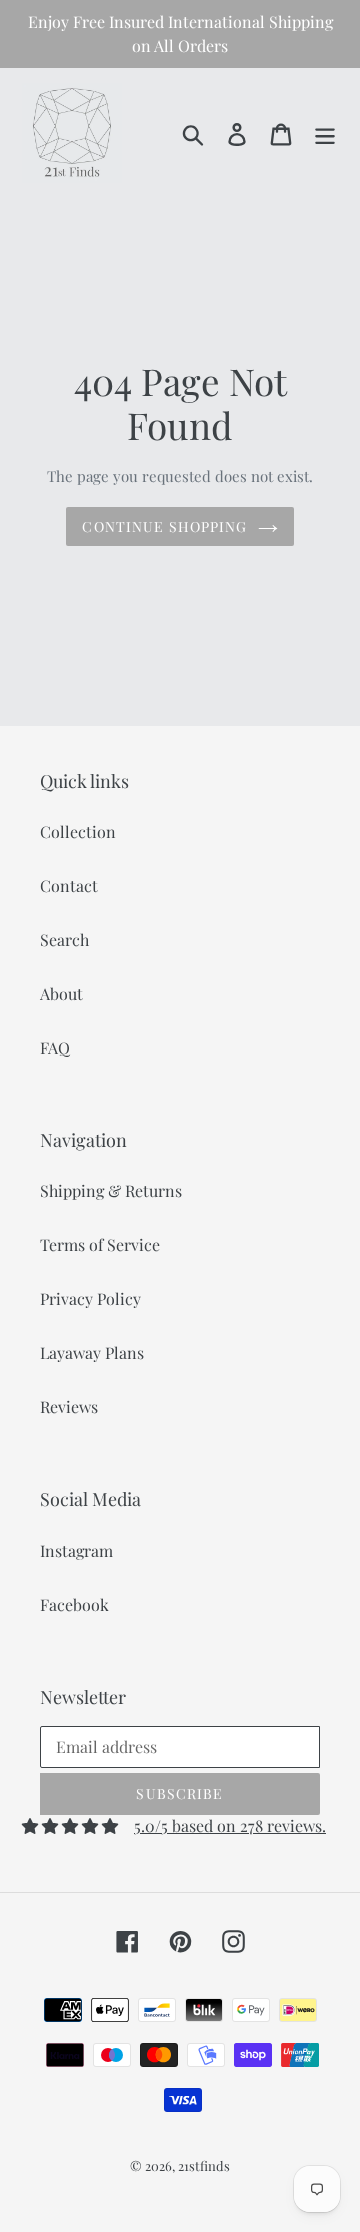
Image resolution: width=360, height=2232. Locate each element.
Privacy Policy (90, 1298)
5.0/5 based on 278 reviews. (230, 1825)
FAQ (55, 1047)
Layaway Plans (92, 1352)
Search (64, 939)
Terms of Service (100, 1244)
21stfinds (204, 2165)
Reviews (69, 1406)
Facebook (74, 1604)
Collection (78, 831)
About (61, 993)
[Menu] (325, 132)
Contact (69, 885)
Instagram (76, 1550)
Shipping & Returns (111, 1190)
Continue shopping (164, 526)
